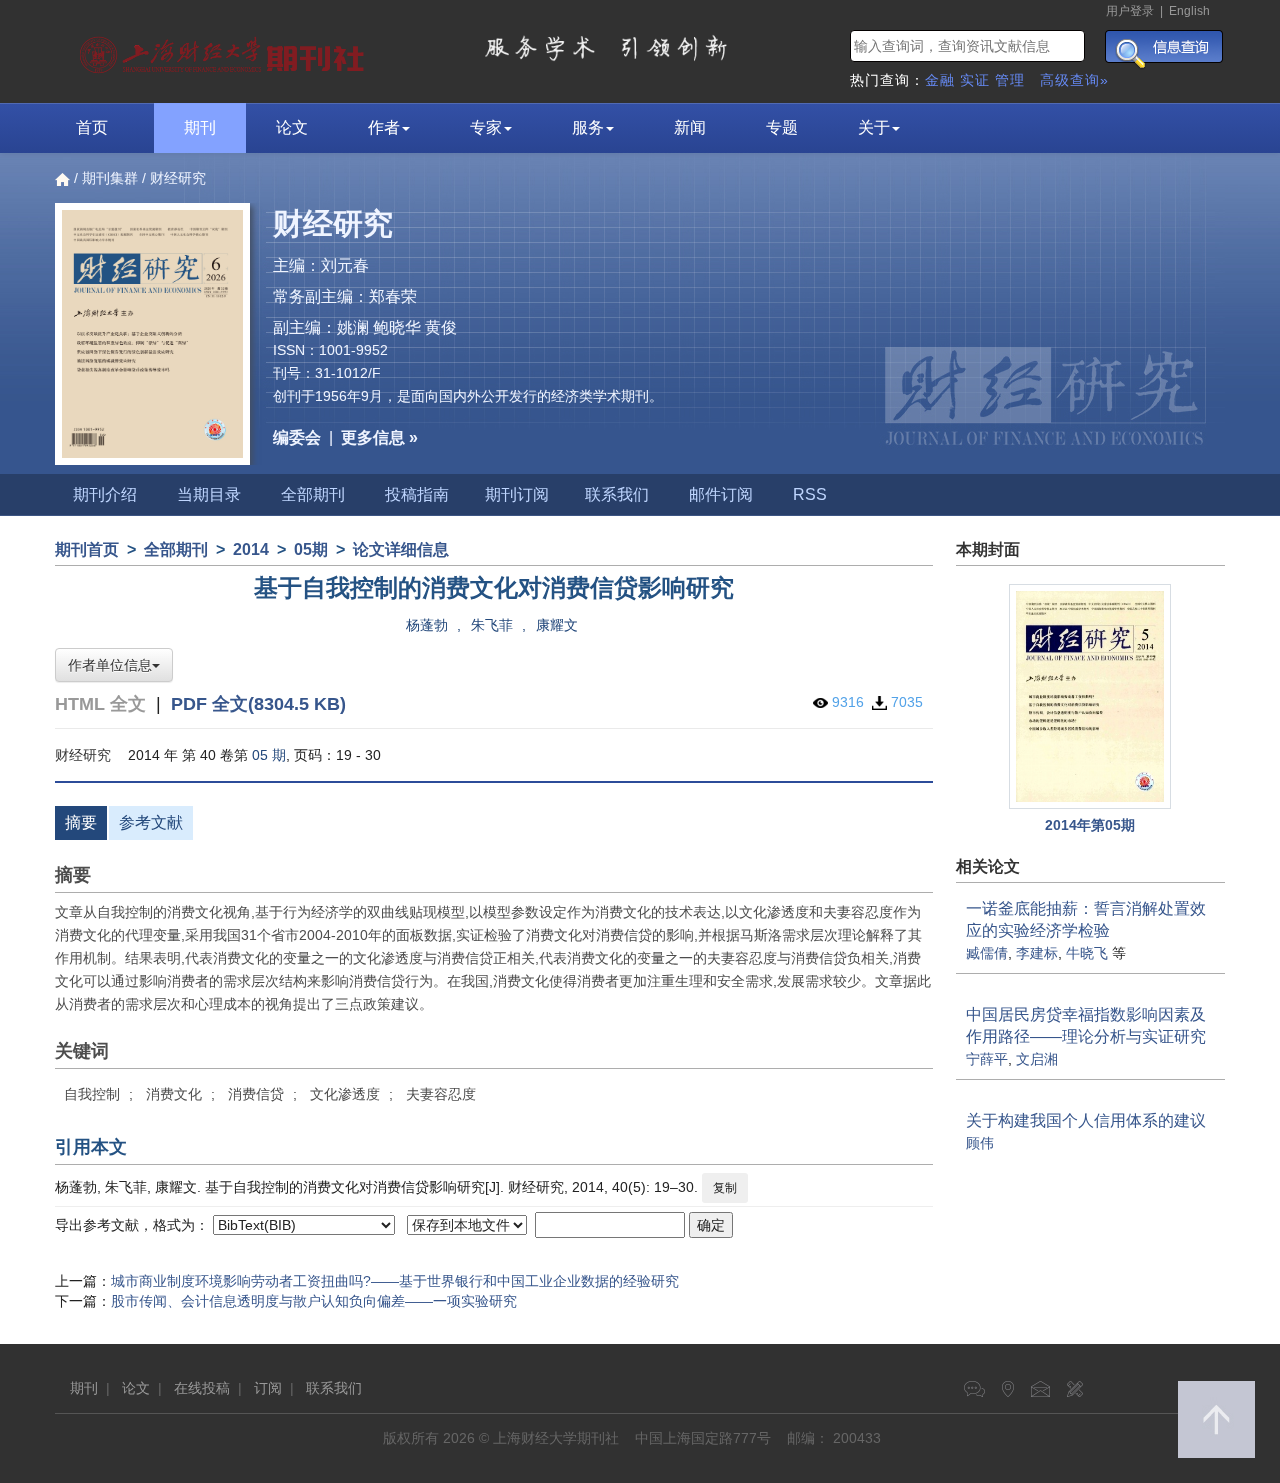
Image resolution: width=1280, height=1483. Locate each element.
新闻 (690, 127)
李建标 (1037, 953)
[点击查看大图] (1091, 696)
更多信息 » (379, 437)
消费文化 (174, 1094)
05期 (311, 549)
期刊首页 (87, 549)
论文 (292, 127)
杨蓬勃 (427, 625)
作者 (384, 127)
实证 (975, 80)
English (1189, 11)
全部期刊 (313, 494)
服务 (588, 127)
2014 (251, 549)
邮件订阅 (721, 494)
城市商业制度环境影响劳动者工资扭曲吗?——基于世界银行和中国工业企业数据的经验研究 (395, 1281)
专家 (486, 127)
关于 (874, 127)
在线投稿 (202, 1388)
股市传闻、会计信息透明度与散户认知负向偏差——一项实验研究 (314, 1301)
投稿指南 (417, 494)
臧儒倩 (987, 953)
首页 (92, 127)
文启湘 (1037, 1059)
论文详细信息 (401, 549)
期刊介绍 (105, 494)
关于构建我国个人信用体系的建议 (1086, 1120)
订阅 (268, 1388)
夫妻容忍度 (441, 1094)
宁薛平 (987, 1059)
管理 (1010, 80)
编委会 (297, 437)
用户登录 (1130, 11)
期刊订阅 (517, 494)
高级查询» (1074, 80)
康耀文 (557, 625)
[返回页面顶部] (1216, 1419)
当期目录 (209, 494)
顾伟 (980, 1143)
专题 (782, 127)
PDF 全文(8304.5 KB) (258, 704)
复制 (725, 1188)
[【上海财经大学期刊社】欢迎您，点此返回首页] (224, 50)
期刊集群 (110, 178)
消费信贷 (256, 1094)
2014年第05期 (1090, 825)
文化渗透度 (345, 1094)
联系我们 (617, 494)
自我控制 (92, 1094)
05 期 (269, 755)
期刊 (200, 127)
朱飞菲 (492, 625)
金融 (940, 80)
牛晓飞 (1087, 953)
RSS (810, 494)
